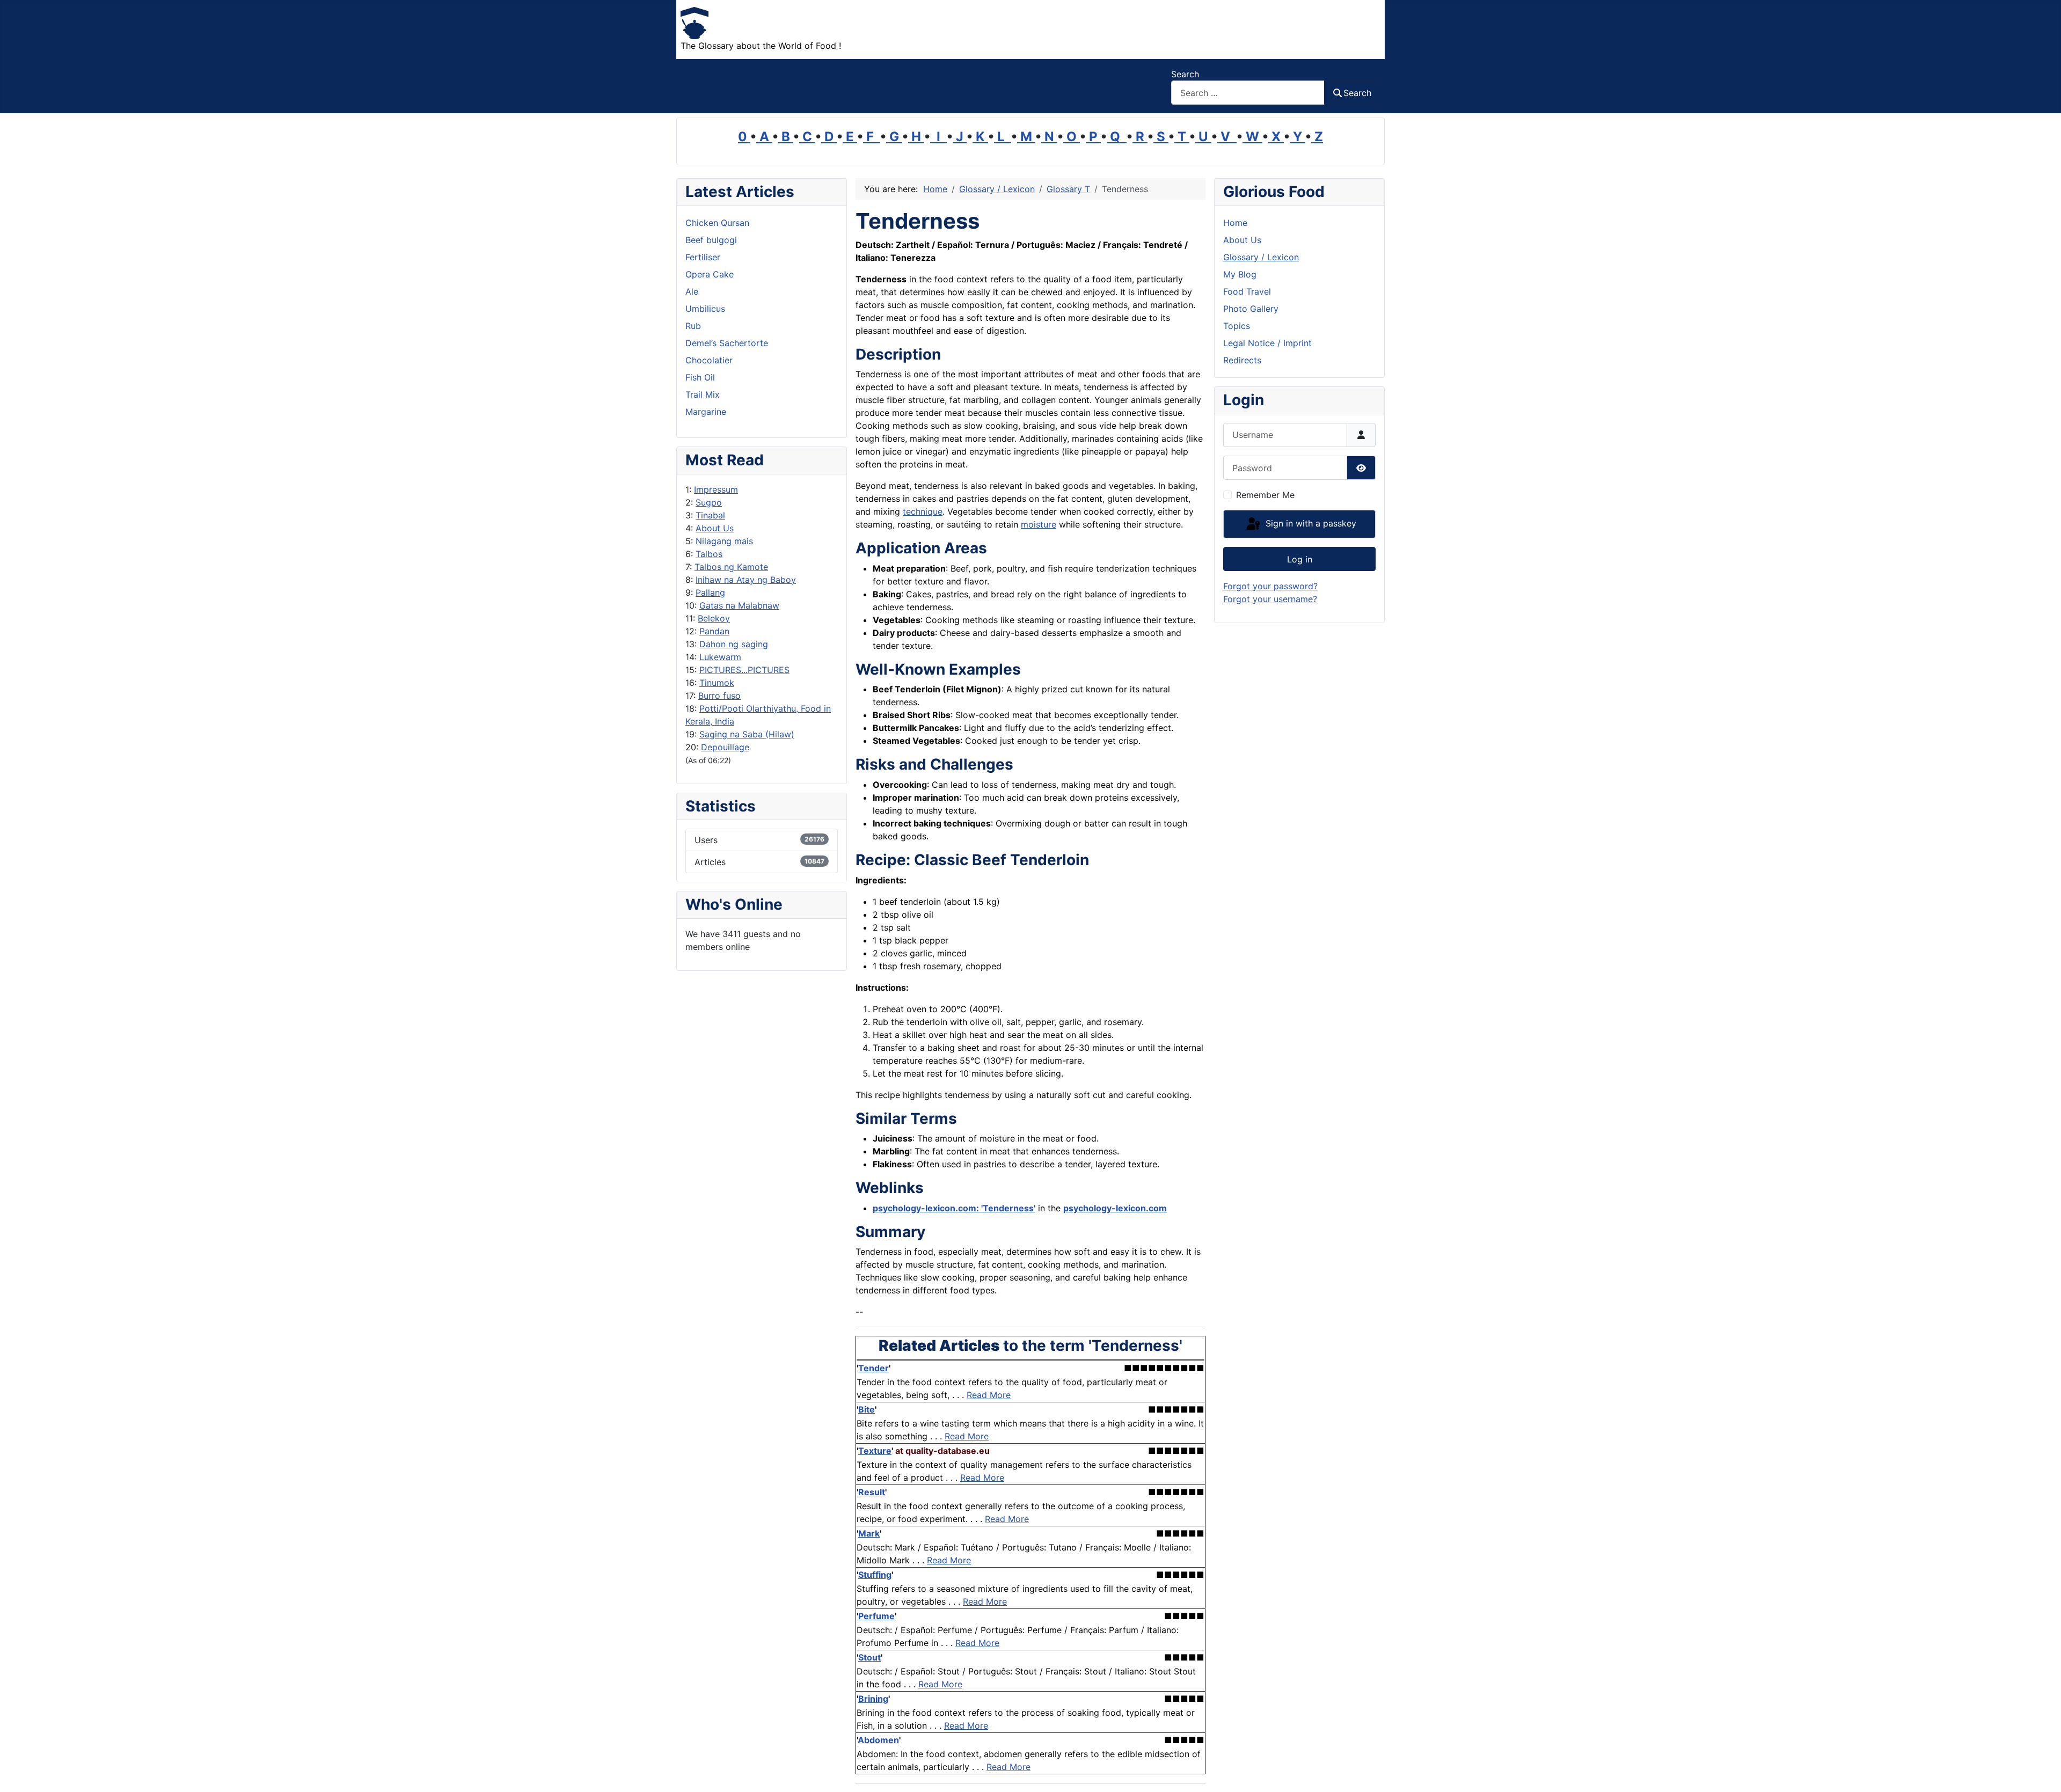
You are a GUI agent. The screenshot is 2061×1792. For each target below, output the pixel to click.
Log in (1300, 559)
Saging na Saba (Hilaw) (747, 734)
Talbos (709, 554)
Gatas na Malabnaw (739, 605)
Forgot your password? (1270, 586)
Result (872, 1492)
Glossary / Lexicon (1261, 257)
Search (1185, 74)
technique (923, 511)
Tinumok (717, 683)
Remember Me (1265, 495)
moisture (1039, 524)
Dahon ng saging (734, 644)
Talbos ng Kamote (731, 567)
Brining (873, 1699)
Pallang (710, 593)
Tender (874, 1368)
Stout (869, 1657)
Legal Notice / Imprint (1267, 343)
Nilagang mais (724, 541)
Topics (1237, 326)
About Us (715, 528)
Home (1235, 223)
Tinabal (710, 515)
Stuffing (875, 1575)
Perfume (876, 1616)
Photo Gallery (1251, 309)
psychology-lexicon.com (1115, 1208)
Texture (875, 1451)
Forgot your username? (1270, 599)
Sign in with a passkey (1310, 523)
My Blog (1240, 274)
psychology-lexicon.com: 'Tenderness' (954, 1208)
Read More (989, 1395)
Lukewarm (720, 657)
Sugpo (709, 502)
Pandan (714, 631)
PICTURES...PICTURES (744, 670)
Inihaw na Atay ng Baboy (746, 580)
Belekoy (714, 618)
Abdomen (878, 1740)
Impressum (716, 489)
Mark (869, 1533)
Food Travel (1247, 291)
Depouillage (725, 747)
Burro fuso (719, 696)
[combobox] (1248, 93)
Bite (867, 1409)
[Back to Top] (2042, 1772)
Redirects (1242, 360)
